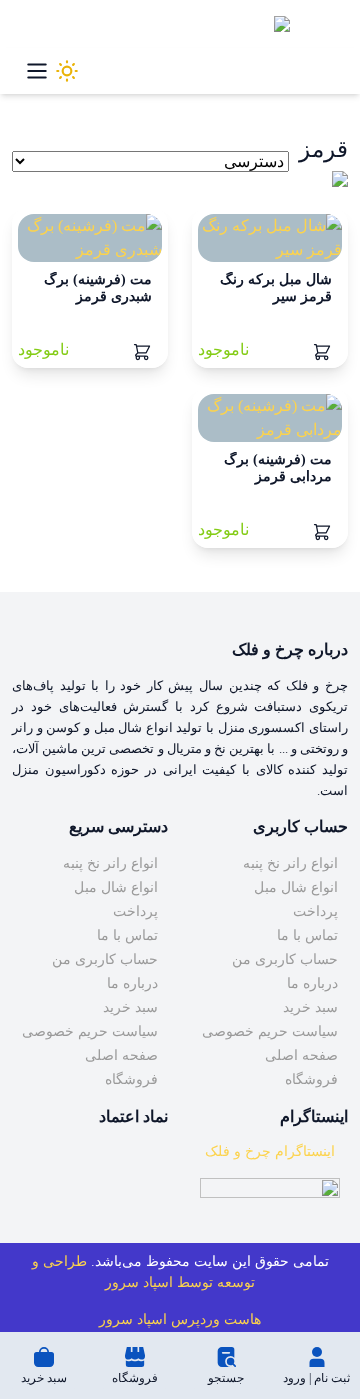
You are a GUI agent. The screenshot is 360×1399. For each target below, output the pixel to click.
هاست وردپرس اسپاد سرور (180, 1319)
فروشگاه (311, 1079)
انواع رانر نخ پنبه (290, 863)
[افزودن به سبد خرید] (322, 350)
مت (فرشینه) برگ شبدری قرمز (98, 288)
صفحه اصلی (301, 1055)
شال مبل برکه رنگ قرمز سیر (276, 288)
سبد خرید (310, 1007)
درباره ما (312, 983)
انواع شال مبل (296, 887)
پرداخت (315, 911)
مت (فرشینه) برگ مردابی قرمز (278, 468)
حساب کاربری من (285, 959)
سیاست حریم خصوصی (270, 1031)
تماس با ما (307, 935)
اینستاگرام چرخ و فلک (270, 1151)
